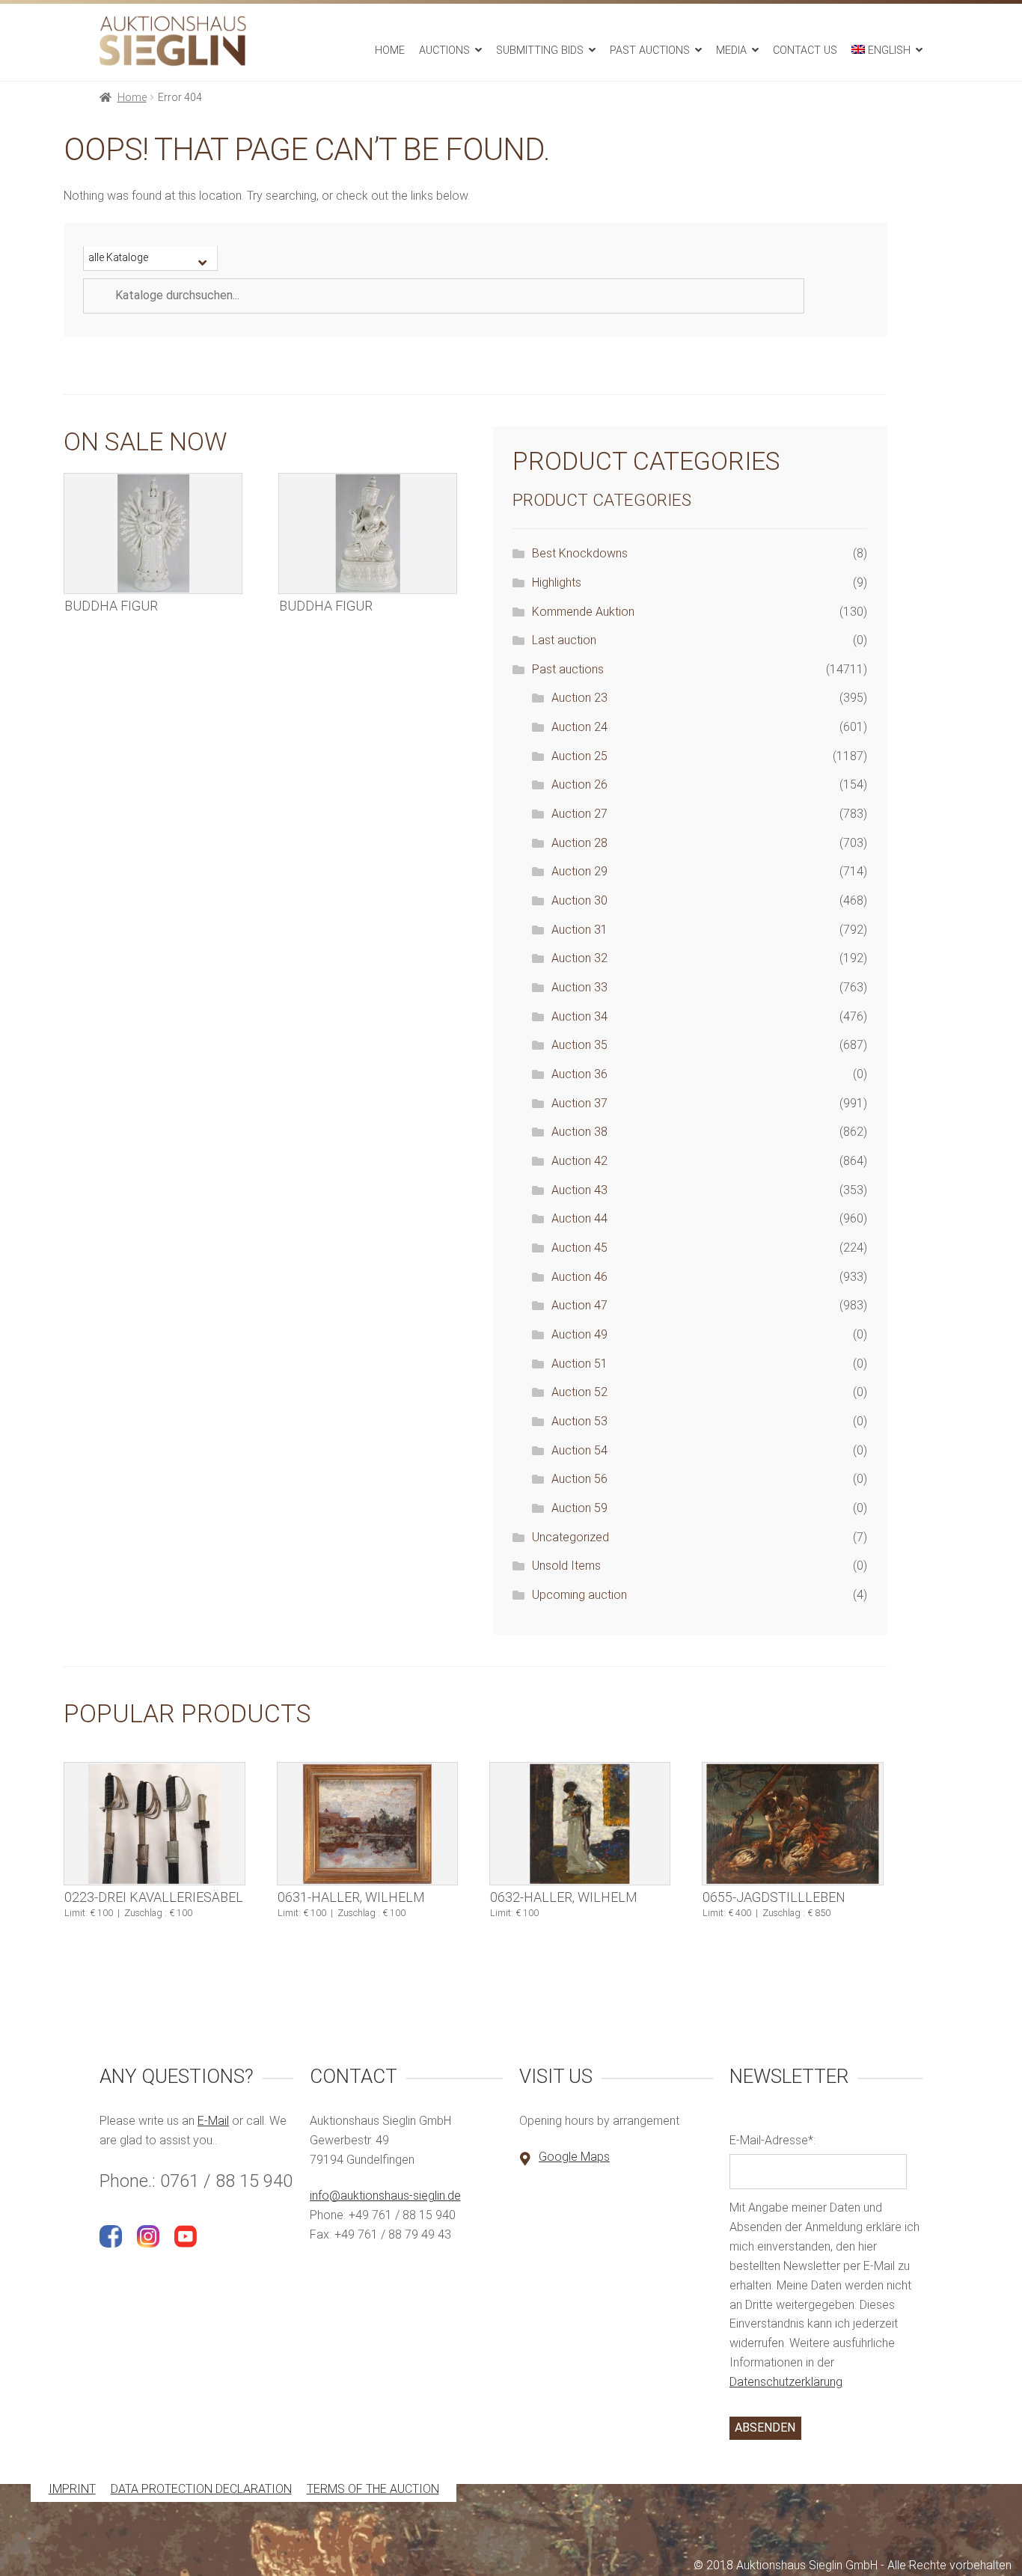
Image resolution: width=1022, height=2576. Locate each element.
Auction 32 (579, 958)
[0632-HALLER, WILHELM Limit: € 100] (580, 1824)
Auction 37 (579, 1103)
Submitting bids (540, 51)
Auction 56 (579, 1479)
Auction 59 (579, 1508)
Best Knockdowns (580, 553)
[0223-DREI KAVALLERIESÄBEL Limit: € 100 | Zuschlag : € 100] (154, 1824)
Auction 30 (579, 900)
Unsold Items (566, 1566)
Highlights (557, 582)
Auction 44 (579, 1218)
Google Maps (574, 2157)
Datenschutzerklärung (786, 2382)
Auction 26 (579, 784)
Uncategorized (570, 1537)
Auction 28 (579, 843)
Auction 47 (579, 1305)
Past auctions (650, 51)
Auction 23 (579, 698)
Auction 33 (579, 987)
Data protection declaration (201, 2490)
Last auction (564, 640)
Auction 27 (579, 814)
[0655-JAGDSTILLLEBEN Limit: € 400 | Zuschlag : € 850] (793, 1824)
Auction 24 (579, 727)
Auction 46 (579, 1277)
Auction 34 (579, 1016)
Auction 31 (579, 930)
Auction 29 (579, 871)
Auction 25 (579, 756)
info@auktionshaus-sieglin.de (385, 2196)
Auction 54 (579, 1450)
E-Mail (213, 2121)
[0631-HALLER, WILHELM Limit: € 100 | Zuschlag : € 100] (368, 1824)
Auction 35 (579, 1045)
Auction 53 (579, 1421)
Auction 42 (579, 1161)
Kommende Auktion (583, 612)
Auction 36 (579, 1074)
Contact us (805, 51)
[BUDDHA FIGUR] (153, 533)
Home (390, 51)
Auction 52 (579, 1392)
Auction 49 (579, 1334)
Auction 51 (579, 1364)
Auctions (444, 51)
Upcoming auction (579, 1595)
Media (731, 51)
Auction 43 (579, 1190)
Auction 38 (579, 1132)
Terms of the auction (373, 2490)
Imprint (72, 2490)
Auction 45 (579, 1248)
